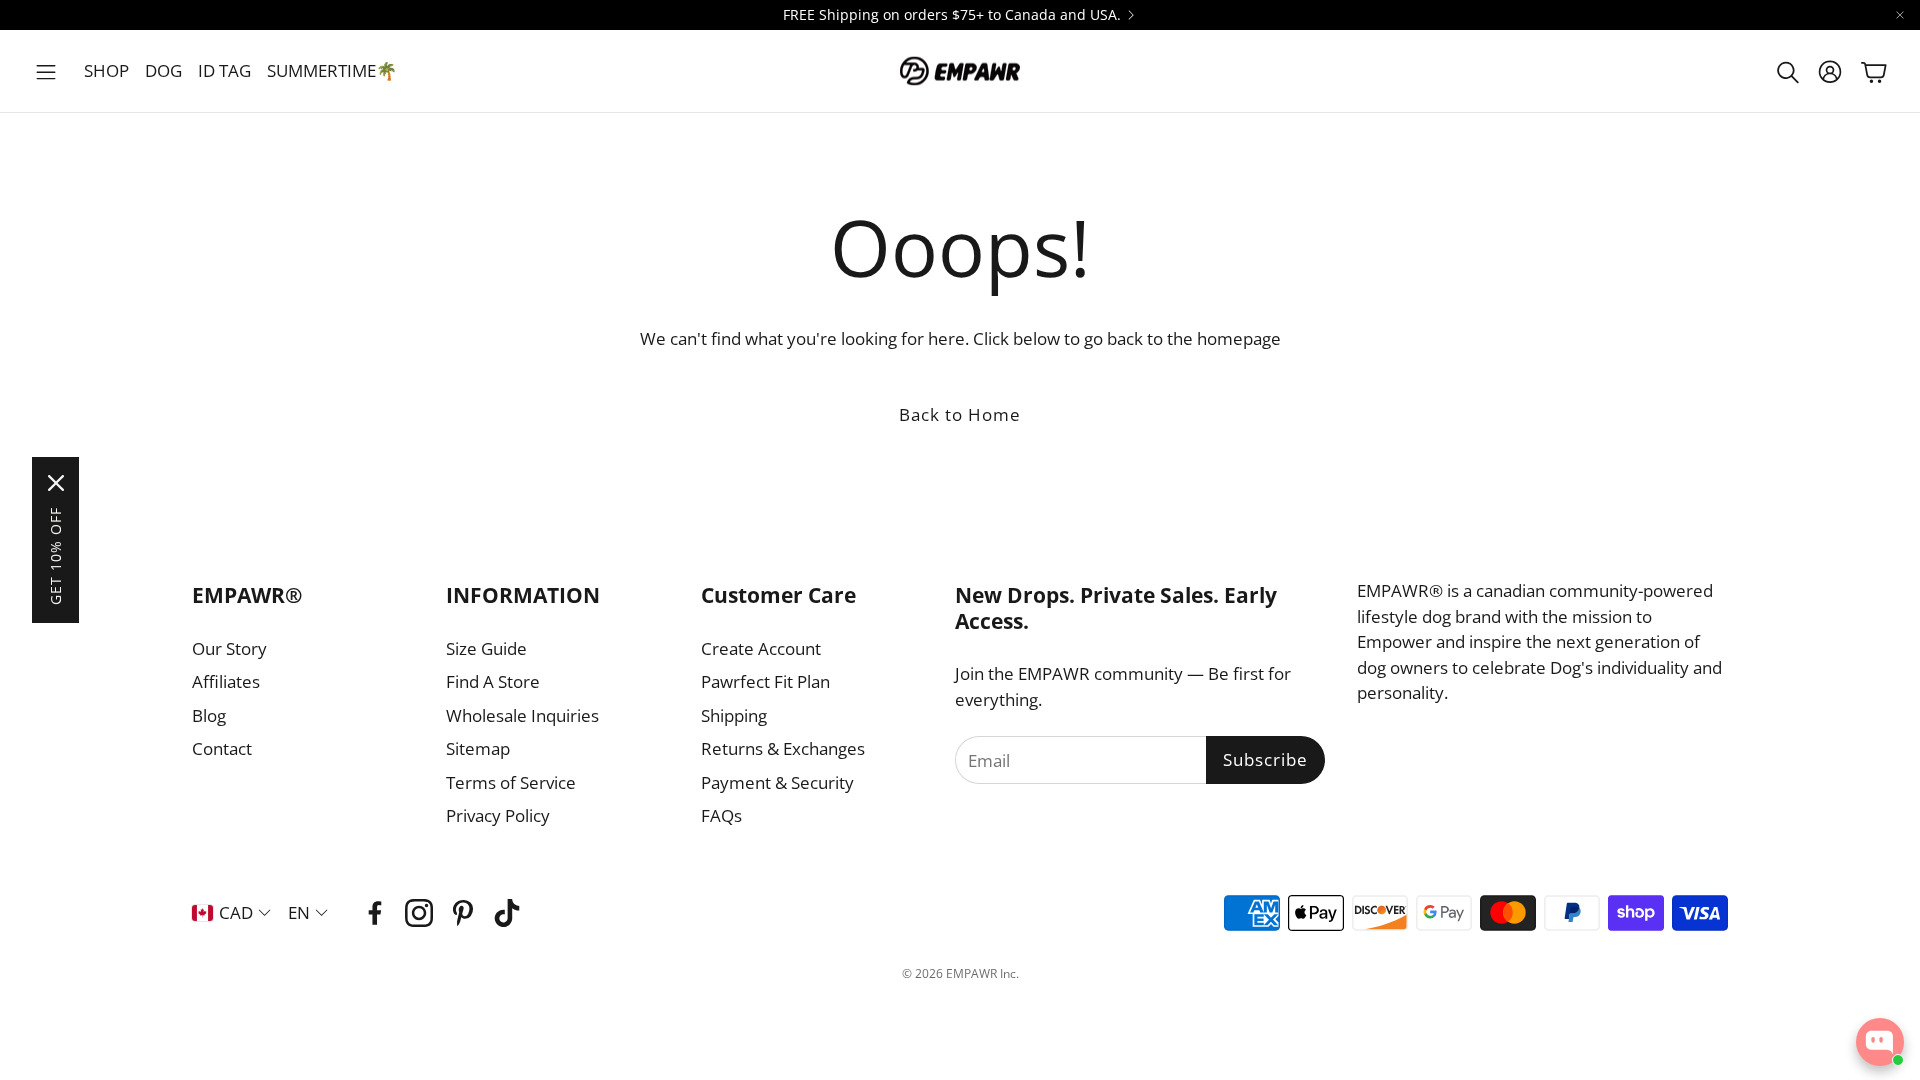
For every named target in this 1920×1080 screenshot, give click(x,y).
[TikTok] (507, 913)
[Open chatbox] (1880, 1042)
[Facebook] (375, 913)
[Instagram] (419, 913)
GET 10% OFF (55, 556)
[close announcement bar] (1900, 15)
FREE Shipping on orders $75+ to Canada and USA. (952, 15)
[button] (46, 72)
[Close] (56, 483)
